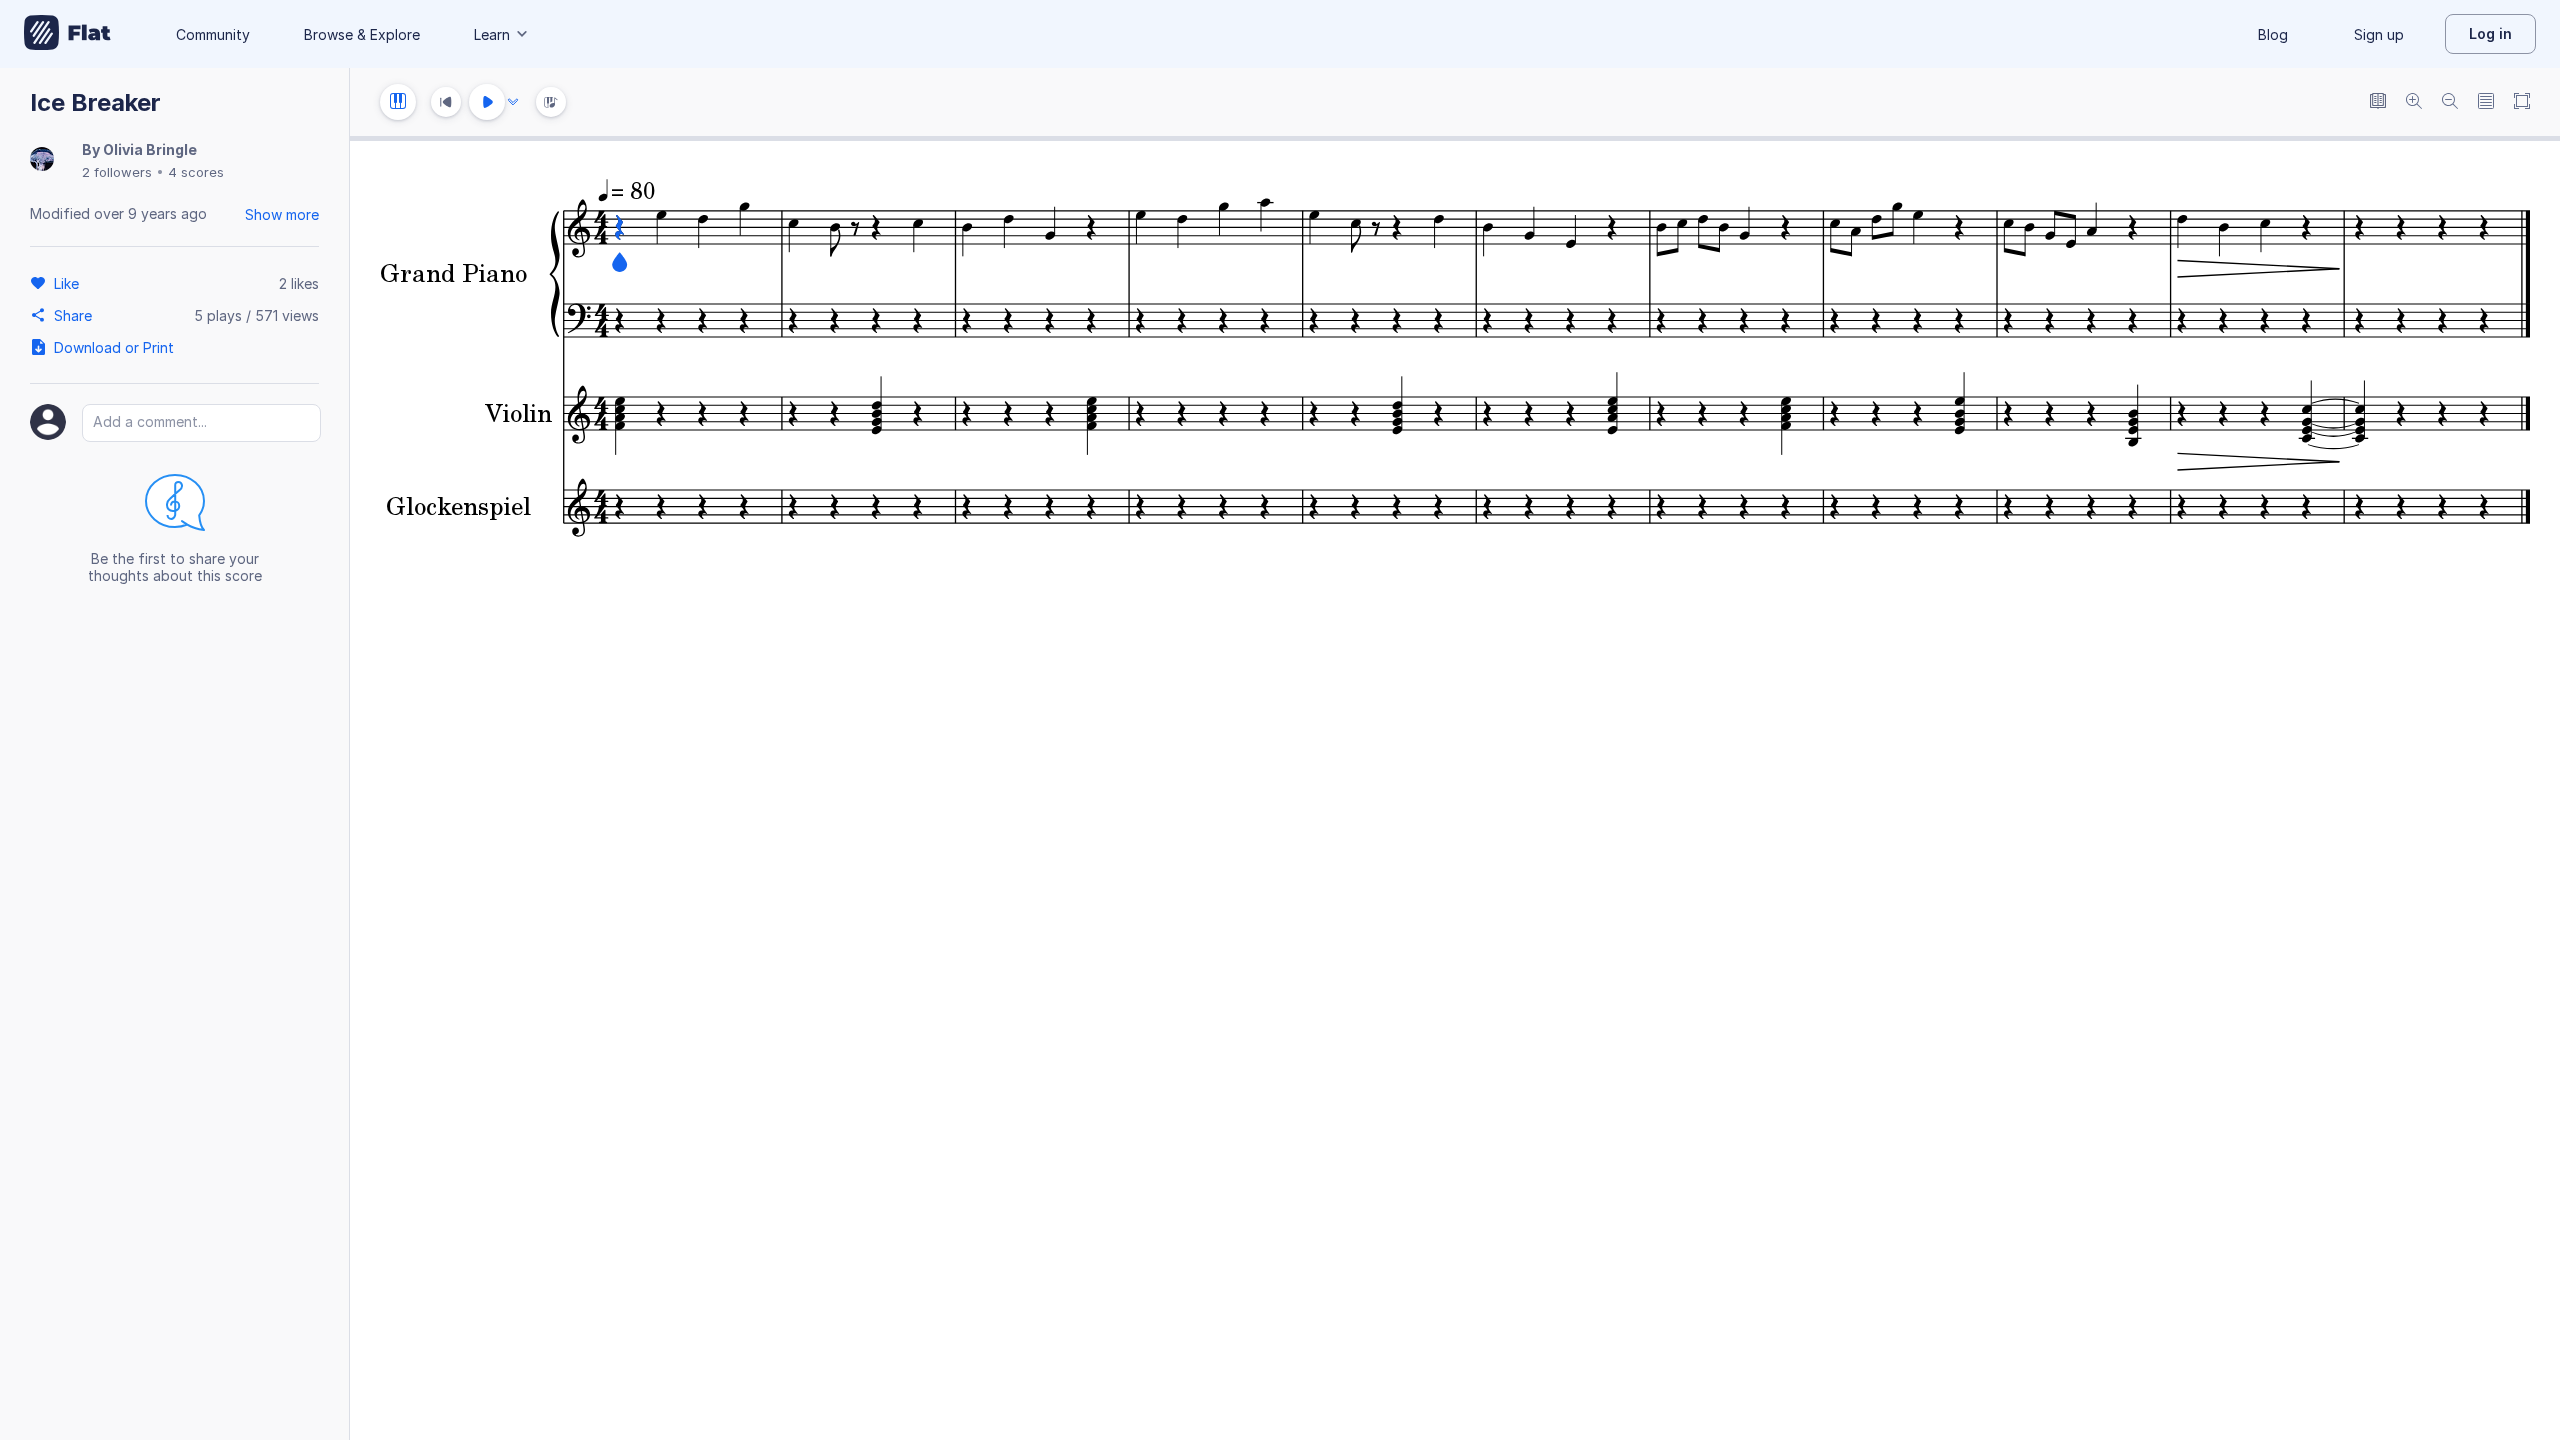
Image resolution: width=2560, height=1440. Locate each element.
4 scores (196, 172)
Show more (282, 214)
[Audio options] (513, 102)
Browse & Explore (362, 34)
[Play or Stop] (487, 102)
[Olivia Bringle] (42, 160)
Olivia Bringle (150, 149)
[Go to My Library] (67, 34)
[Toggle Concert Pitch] (2378, 102)
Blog (2273, 34)
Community (213, 34)
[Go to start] (446, 102)
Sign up (2379, 34)
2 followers (117, 172)
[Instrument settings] (398, 102)
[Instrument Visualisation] (551, 102)
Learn (492, 34)
